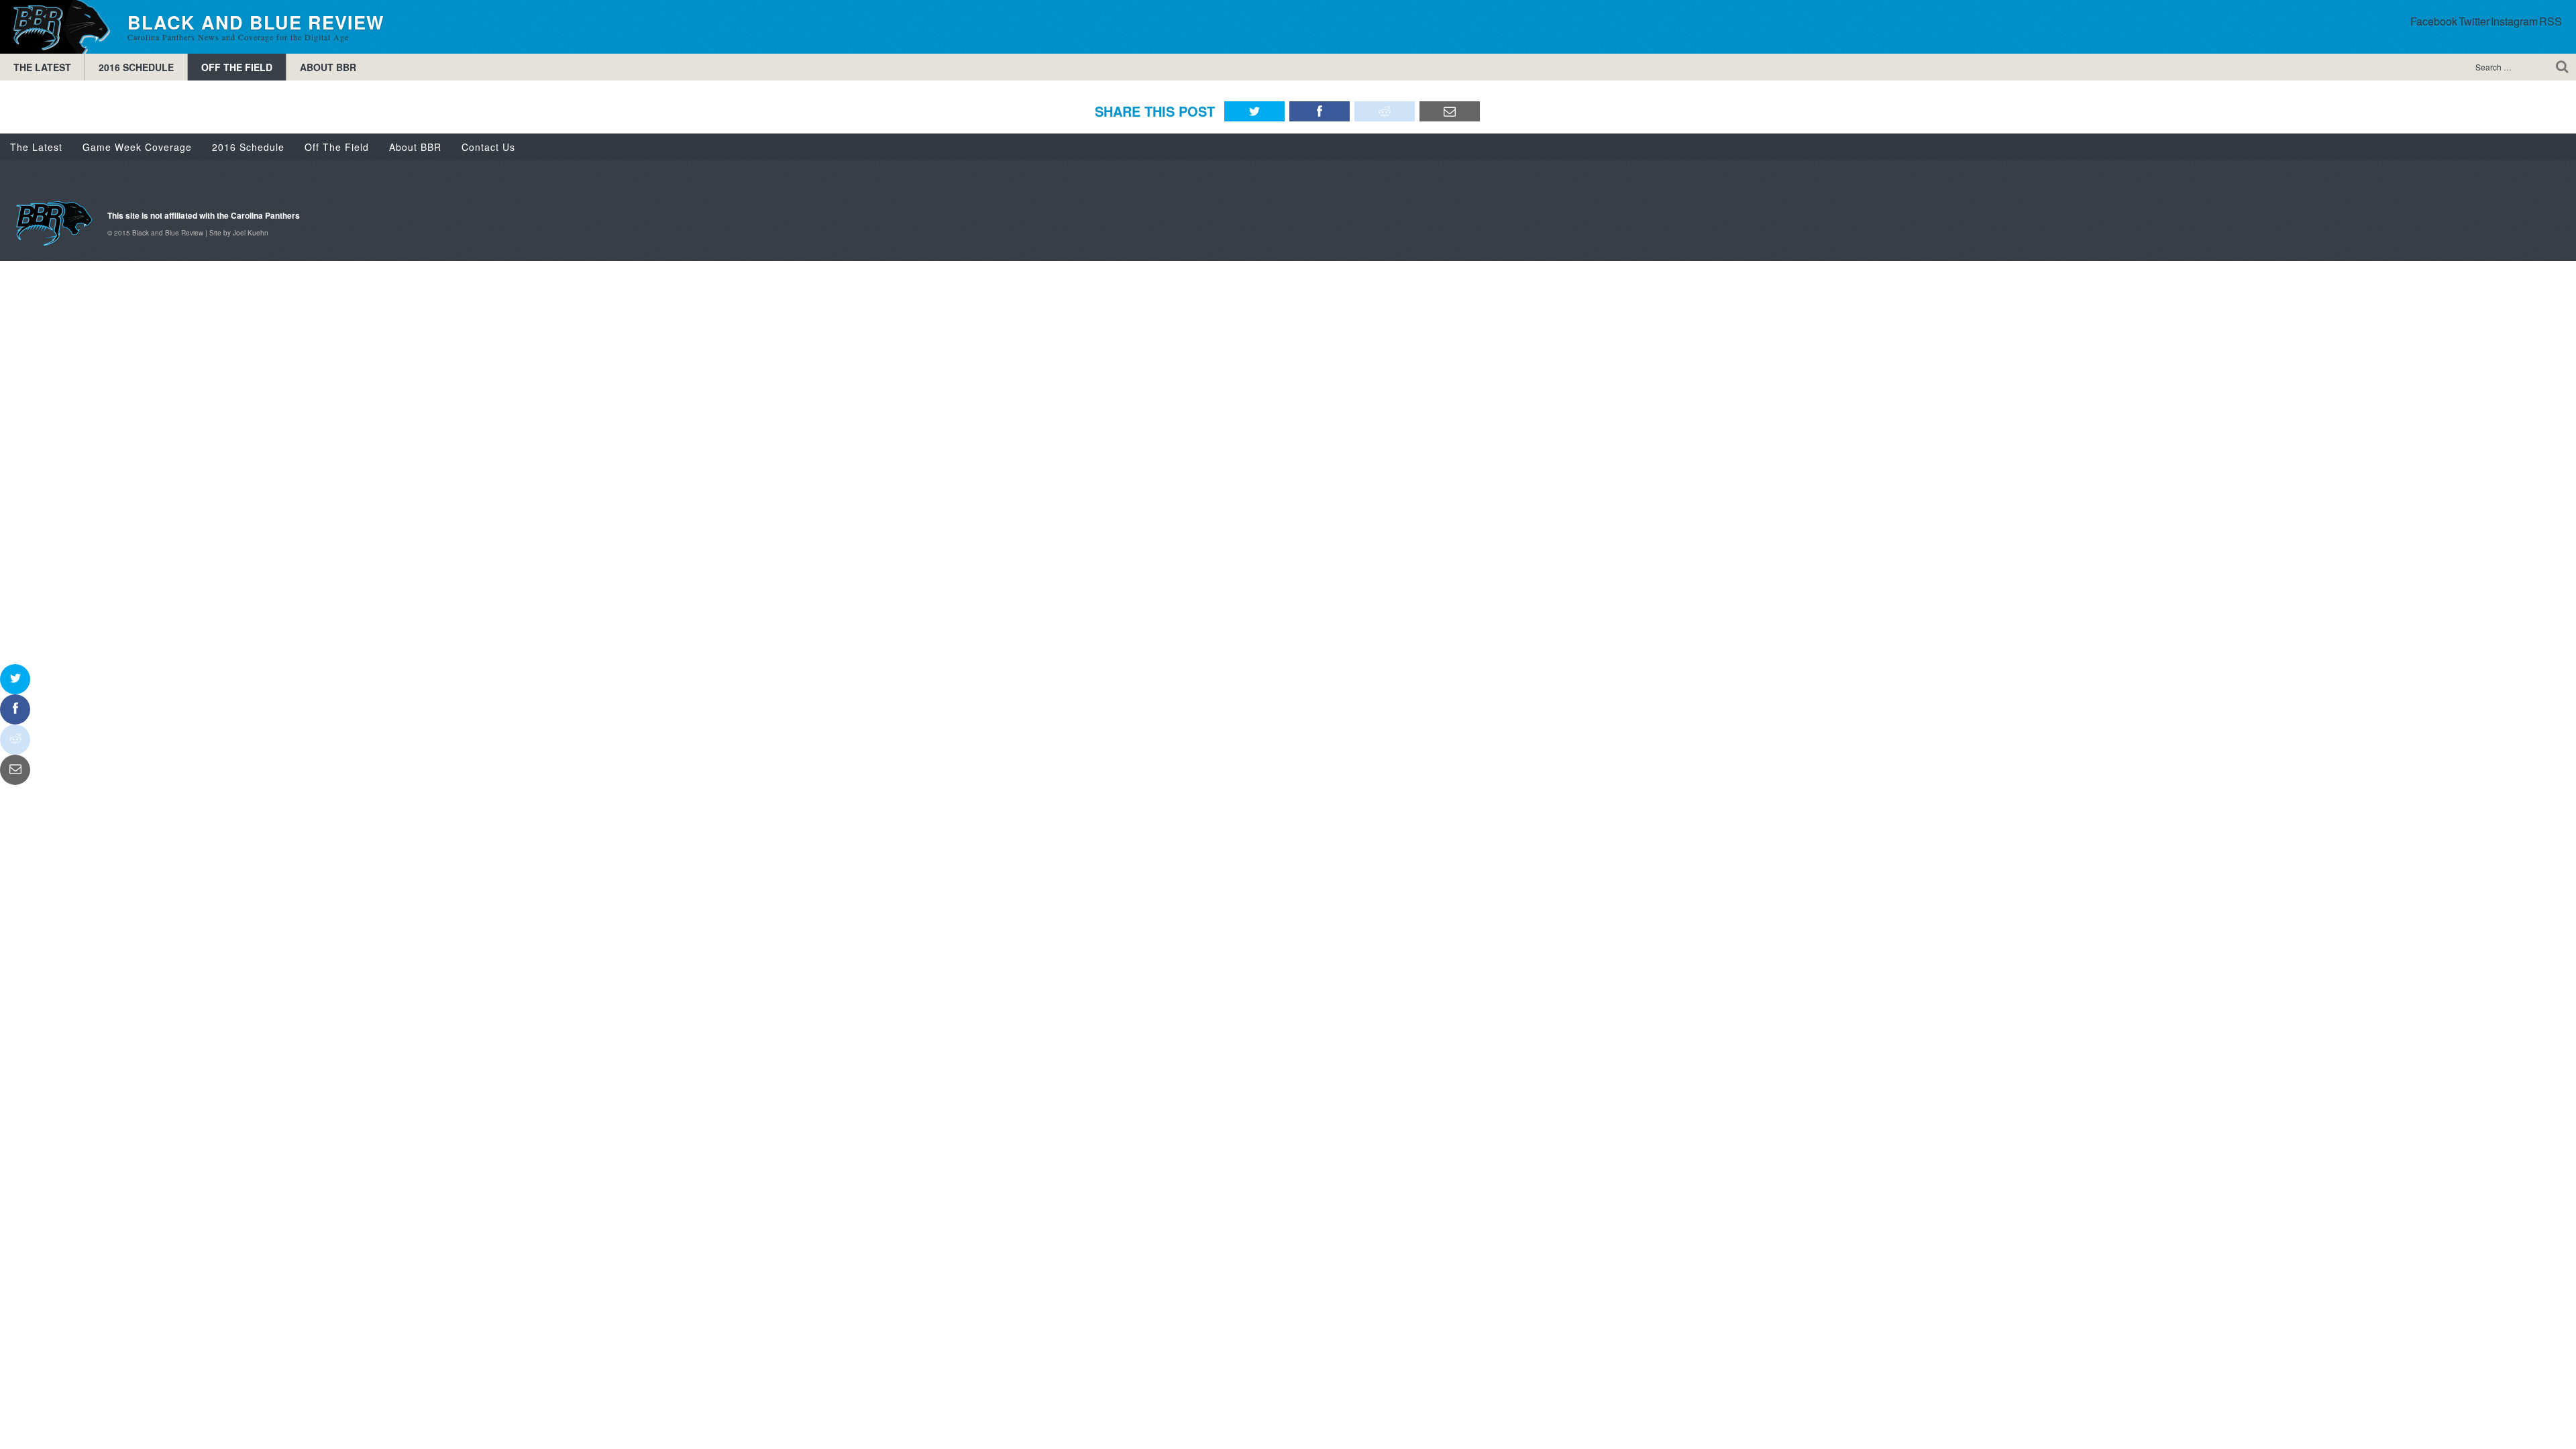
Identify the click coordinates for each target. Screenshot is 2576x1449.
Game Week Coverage (137, 147)
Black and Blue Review (57, 27)
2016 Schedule (136, 67)
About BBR (328, 67)
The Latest (42, 67)
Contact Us (488, 147)
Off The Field (237, 67)
